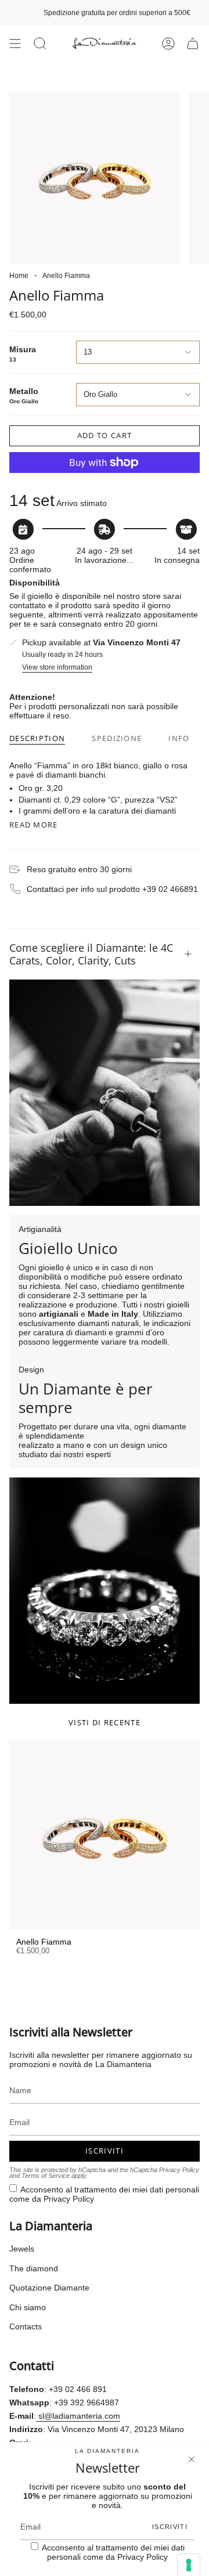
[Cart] (193, 44)
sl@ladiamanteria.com (78, 2416)
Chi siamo (28, 2307)
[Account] (168, 44)
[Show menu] (15, 44)
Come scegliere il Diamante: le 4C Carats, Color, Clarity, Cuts (91, 954)
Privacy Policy (179, 2170)
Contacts (26, 2326)
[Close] (192, 2459)
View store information (57, 668)
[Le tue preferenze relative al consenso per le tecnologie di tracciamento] (189, 2565)
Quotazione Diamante (49, 2288)
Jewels (22, 2249)
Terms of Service (46, 2176)
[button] (40, 44)
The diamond (34, 2268)
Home (19, 276)
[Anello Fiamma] (105, 1835)
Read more (34, 825)
